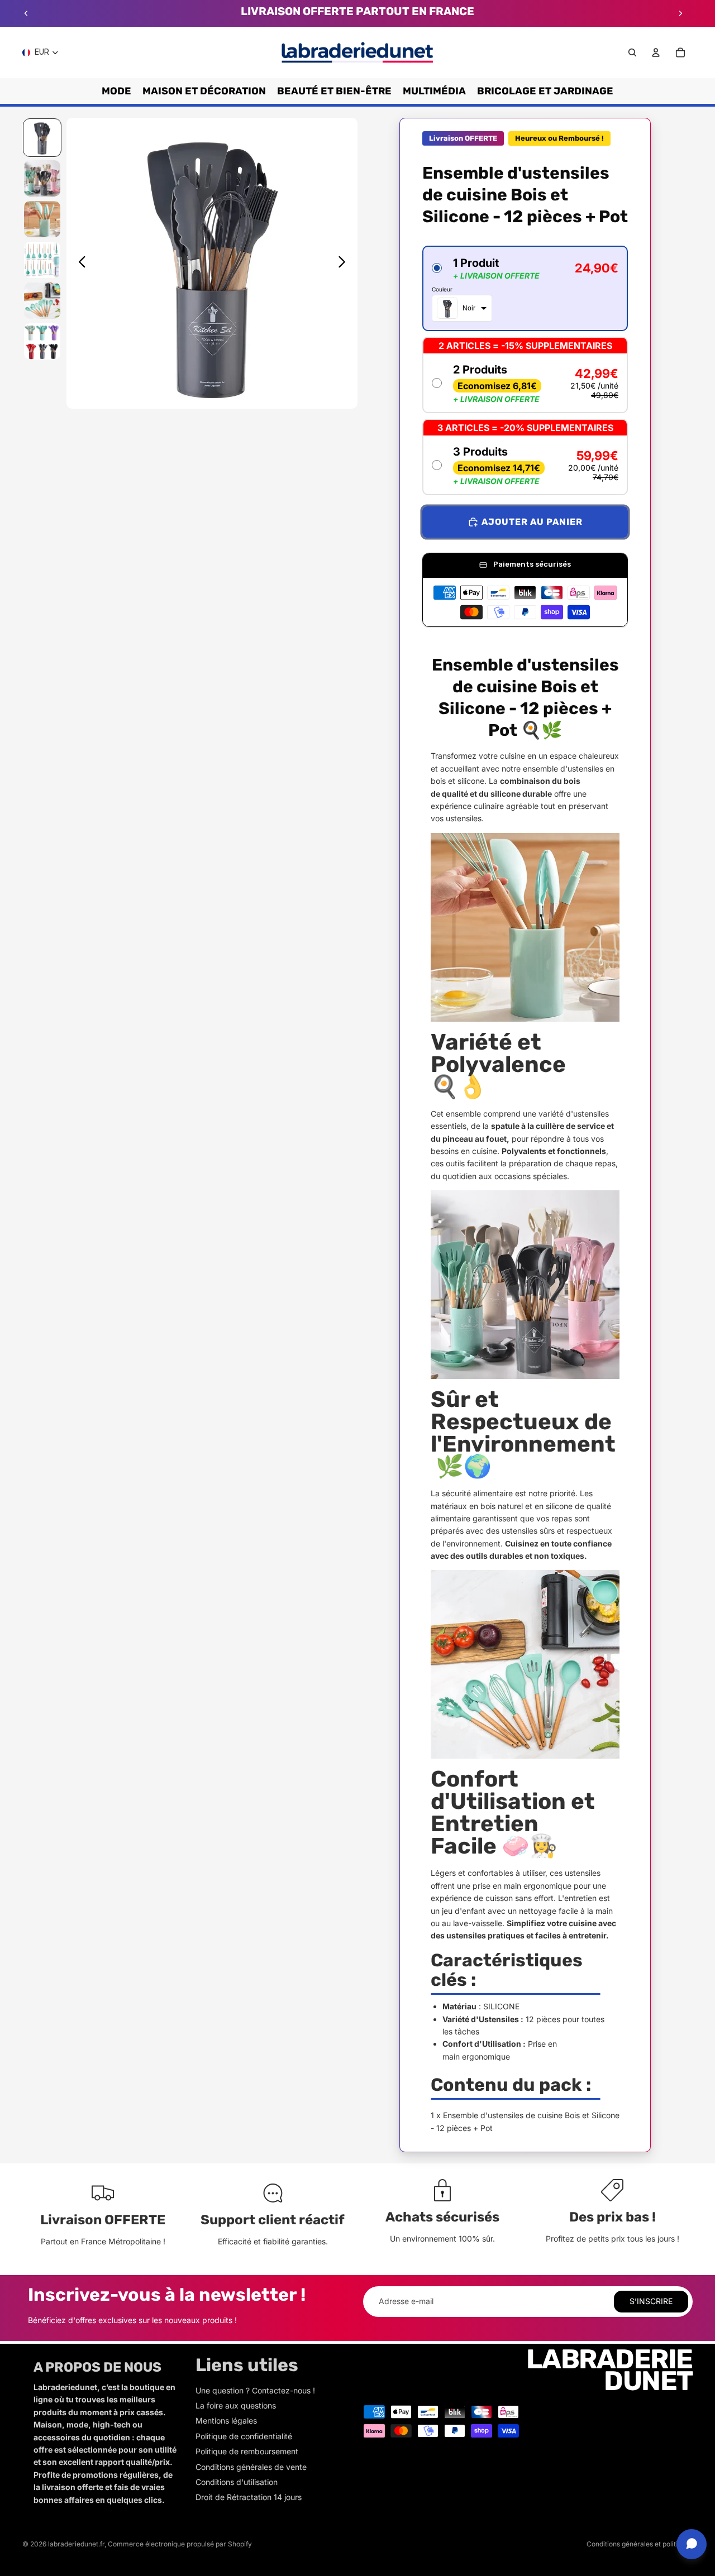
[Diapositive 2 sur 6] (42, 178)
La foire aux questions (236, 2405)
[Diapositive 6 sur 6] (42, 341)
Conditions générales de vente (251, 2467)
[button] (525, 288)
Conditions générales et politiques (640, 2544)
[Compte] (656, 52)
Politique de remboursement (247, 2451)
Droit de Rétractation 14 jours (249, 2497)
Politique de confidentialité (244, 2436)
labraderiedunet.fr (76, 2544)
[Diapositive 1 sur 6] (42, 138)
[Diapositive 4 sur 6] (42, 260)
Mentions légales (226, 2421)
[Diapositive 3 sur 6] (42, 219)
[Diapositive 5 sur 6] (42, 301)
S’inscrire (651, 2301)
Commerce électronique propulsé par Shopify (180, 2544)
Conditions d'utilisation (237, 2482)
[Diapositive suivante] (680, 13)
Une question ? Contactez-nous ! (255, 2390)
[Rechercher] (632, 52)
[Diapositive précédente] (26, 13)
